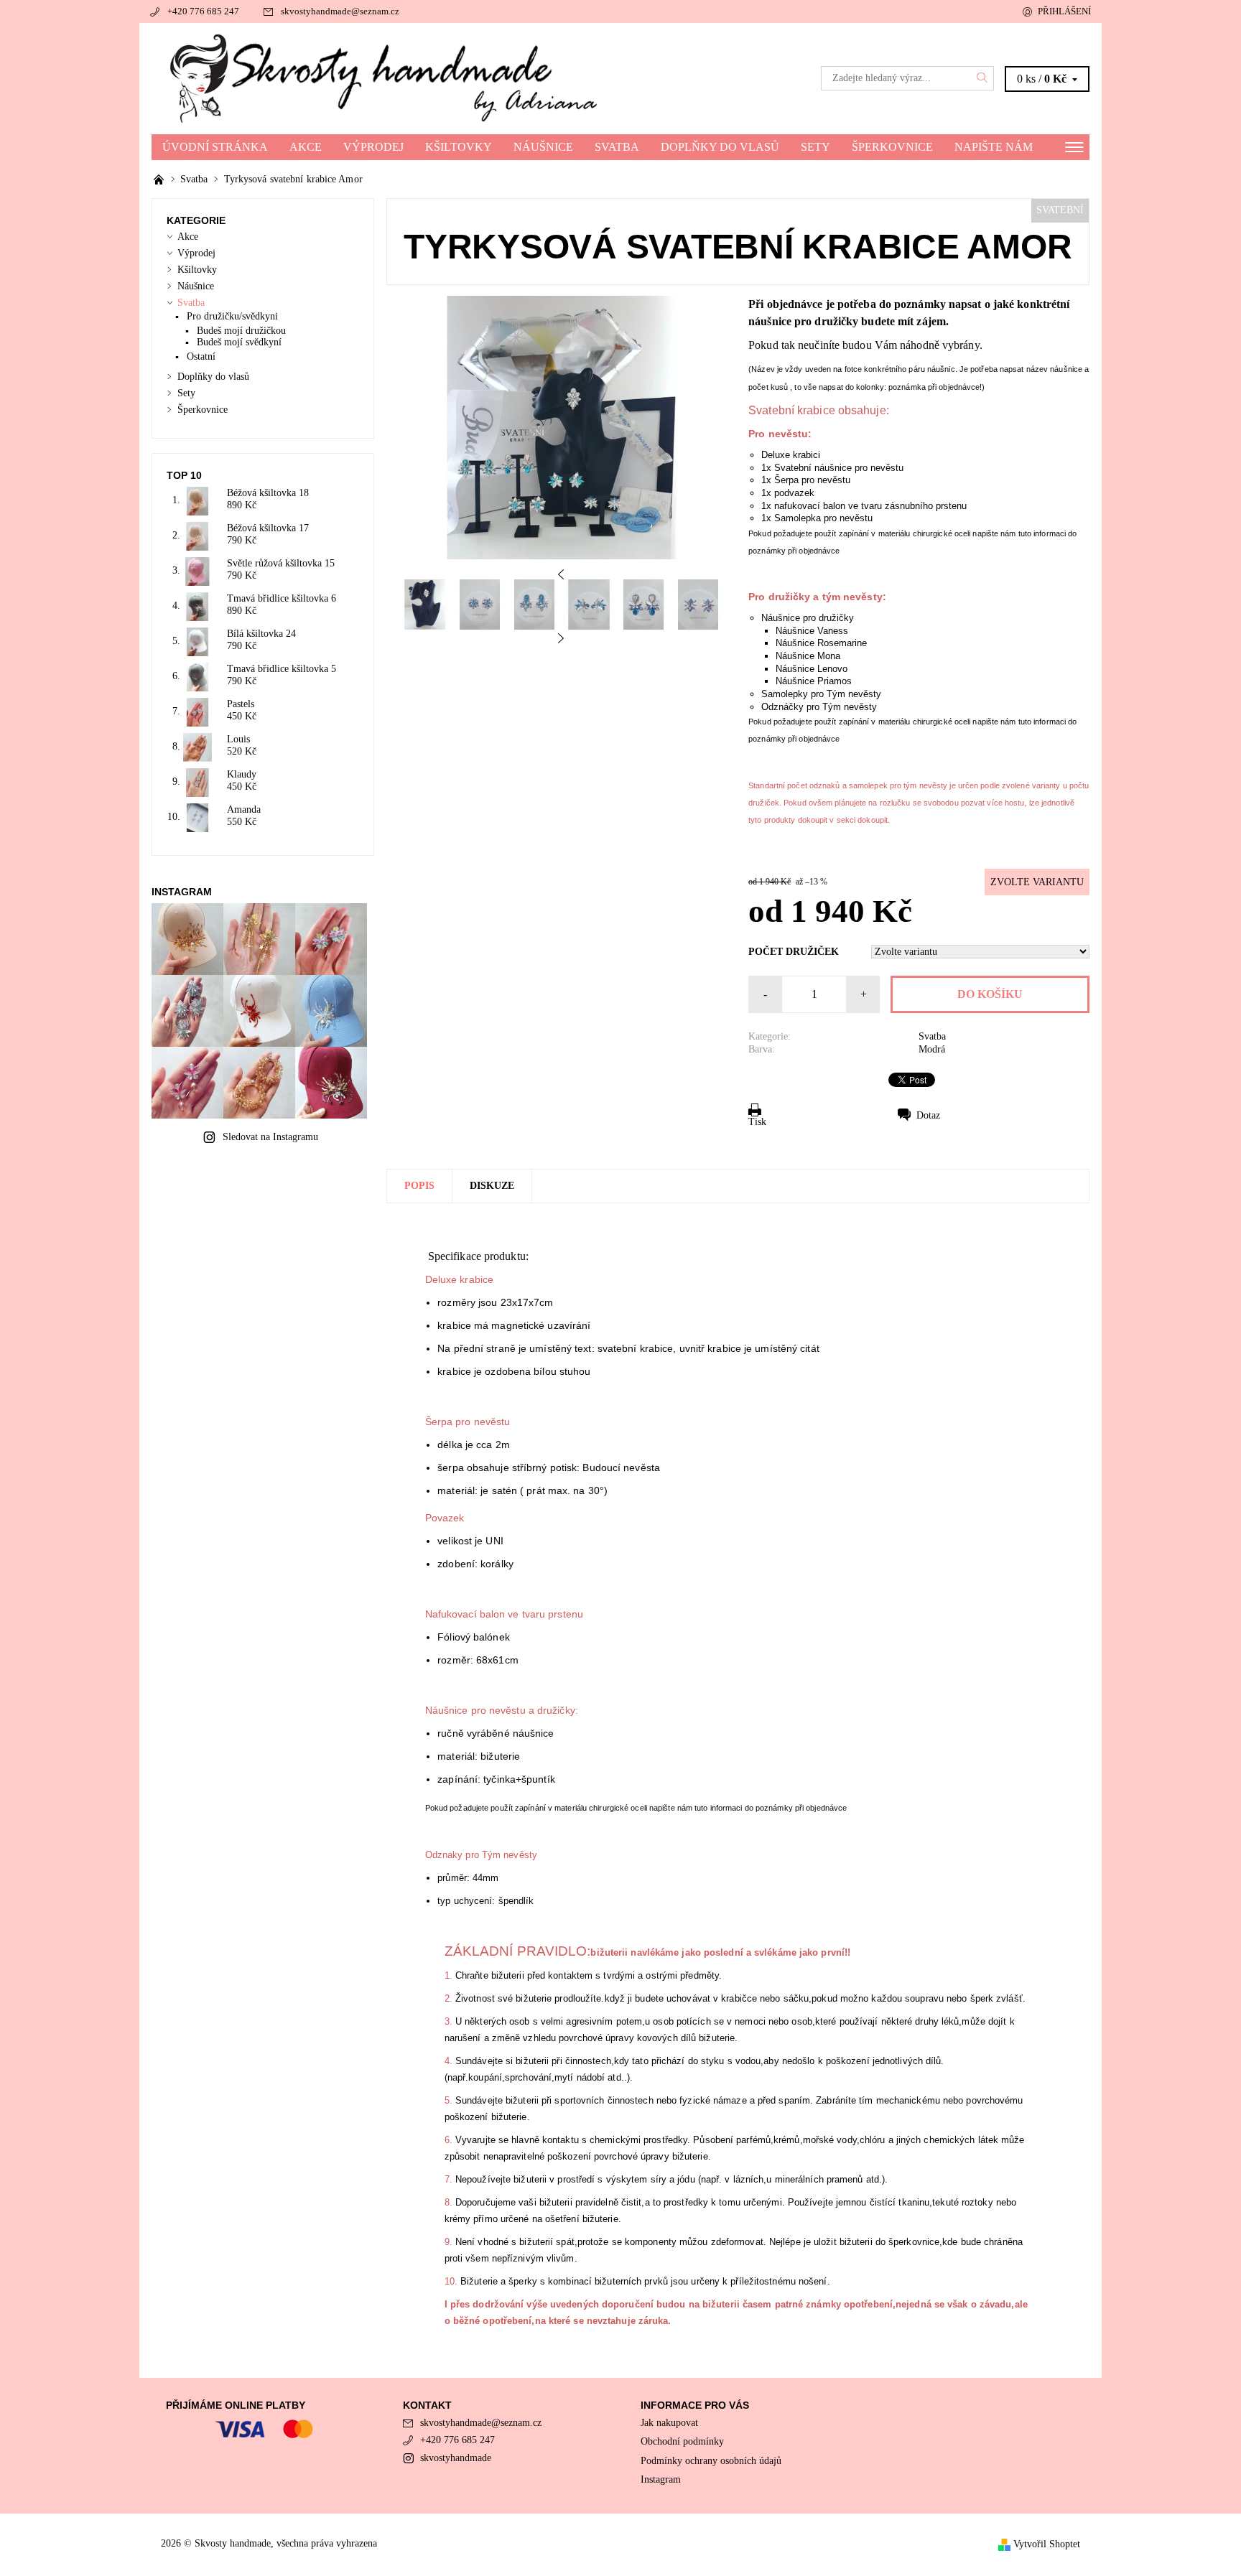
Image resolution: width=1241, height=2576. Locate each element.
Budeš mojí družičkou (241, 331)
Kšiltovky (459, 147)
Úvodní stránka (215, 147)
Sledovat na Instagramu (270, 1137)
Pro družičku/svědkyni (232, 316)
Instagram (661, 2479)
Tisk (757, 1122)
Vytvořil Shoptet (1047, 2544)
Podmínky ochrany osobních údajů (711, 2461)
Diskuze (492, 1186)
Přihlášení (1064, 11)
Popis (419, 1186)
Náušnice (543, 147)
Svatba (617, 147)
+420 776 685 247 (203, 11)
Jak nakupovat (669, 2423)
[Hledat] (982, 78)
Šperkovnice (892, 147)
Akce (306, 147)
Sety (815, 147)
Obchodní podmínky (682, 2441)
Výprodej (373, 147)
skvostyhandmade (456, 2458)
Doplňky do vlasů (720, 147)
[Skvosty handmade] (386, 78)
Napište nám (994, 147)
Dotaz (928, 1115)
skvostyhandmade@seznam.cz (340, 11)
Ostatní (201, 356)
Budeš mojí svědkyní (239, 342)
